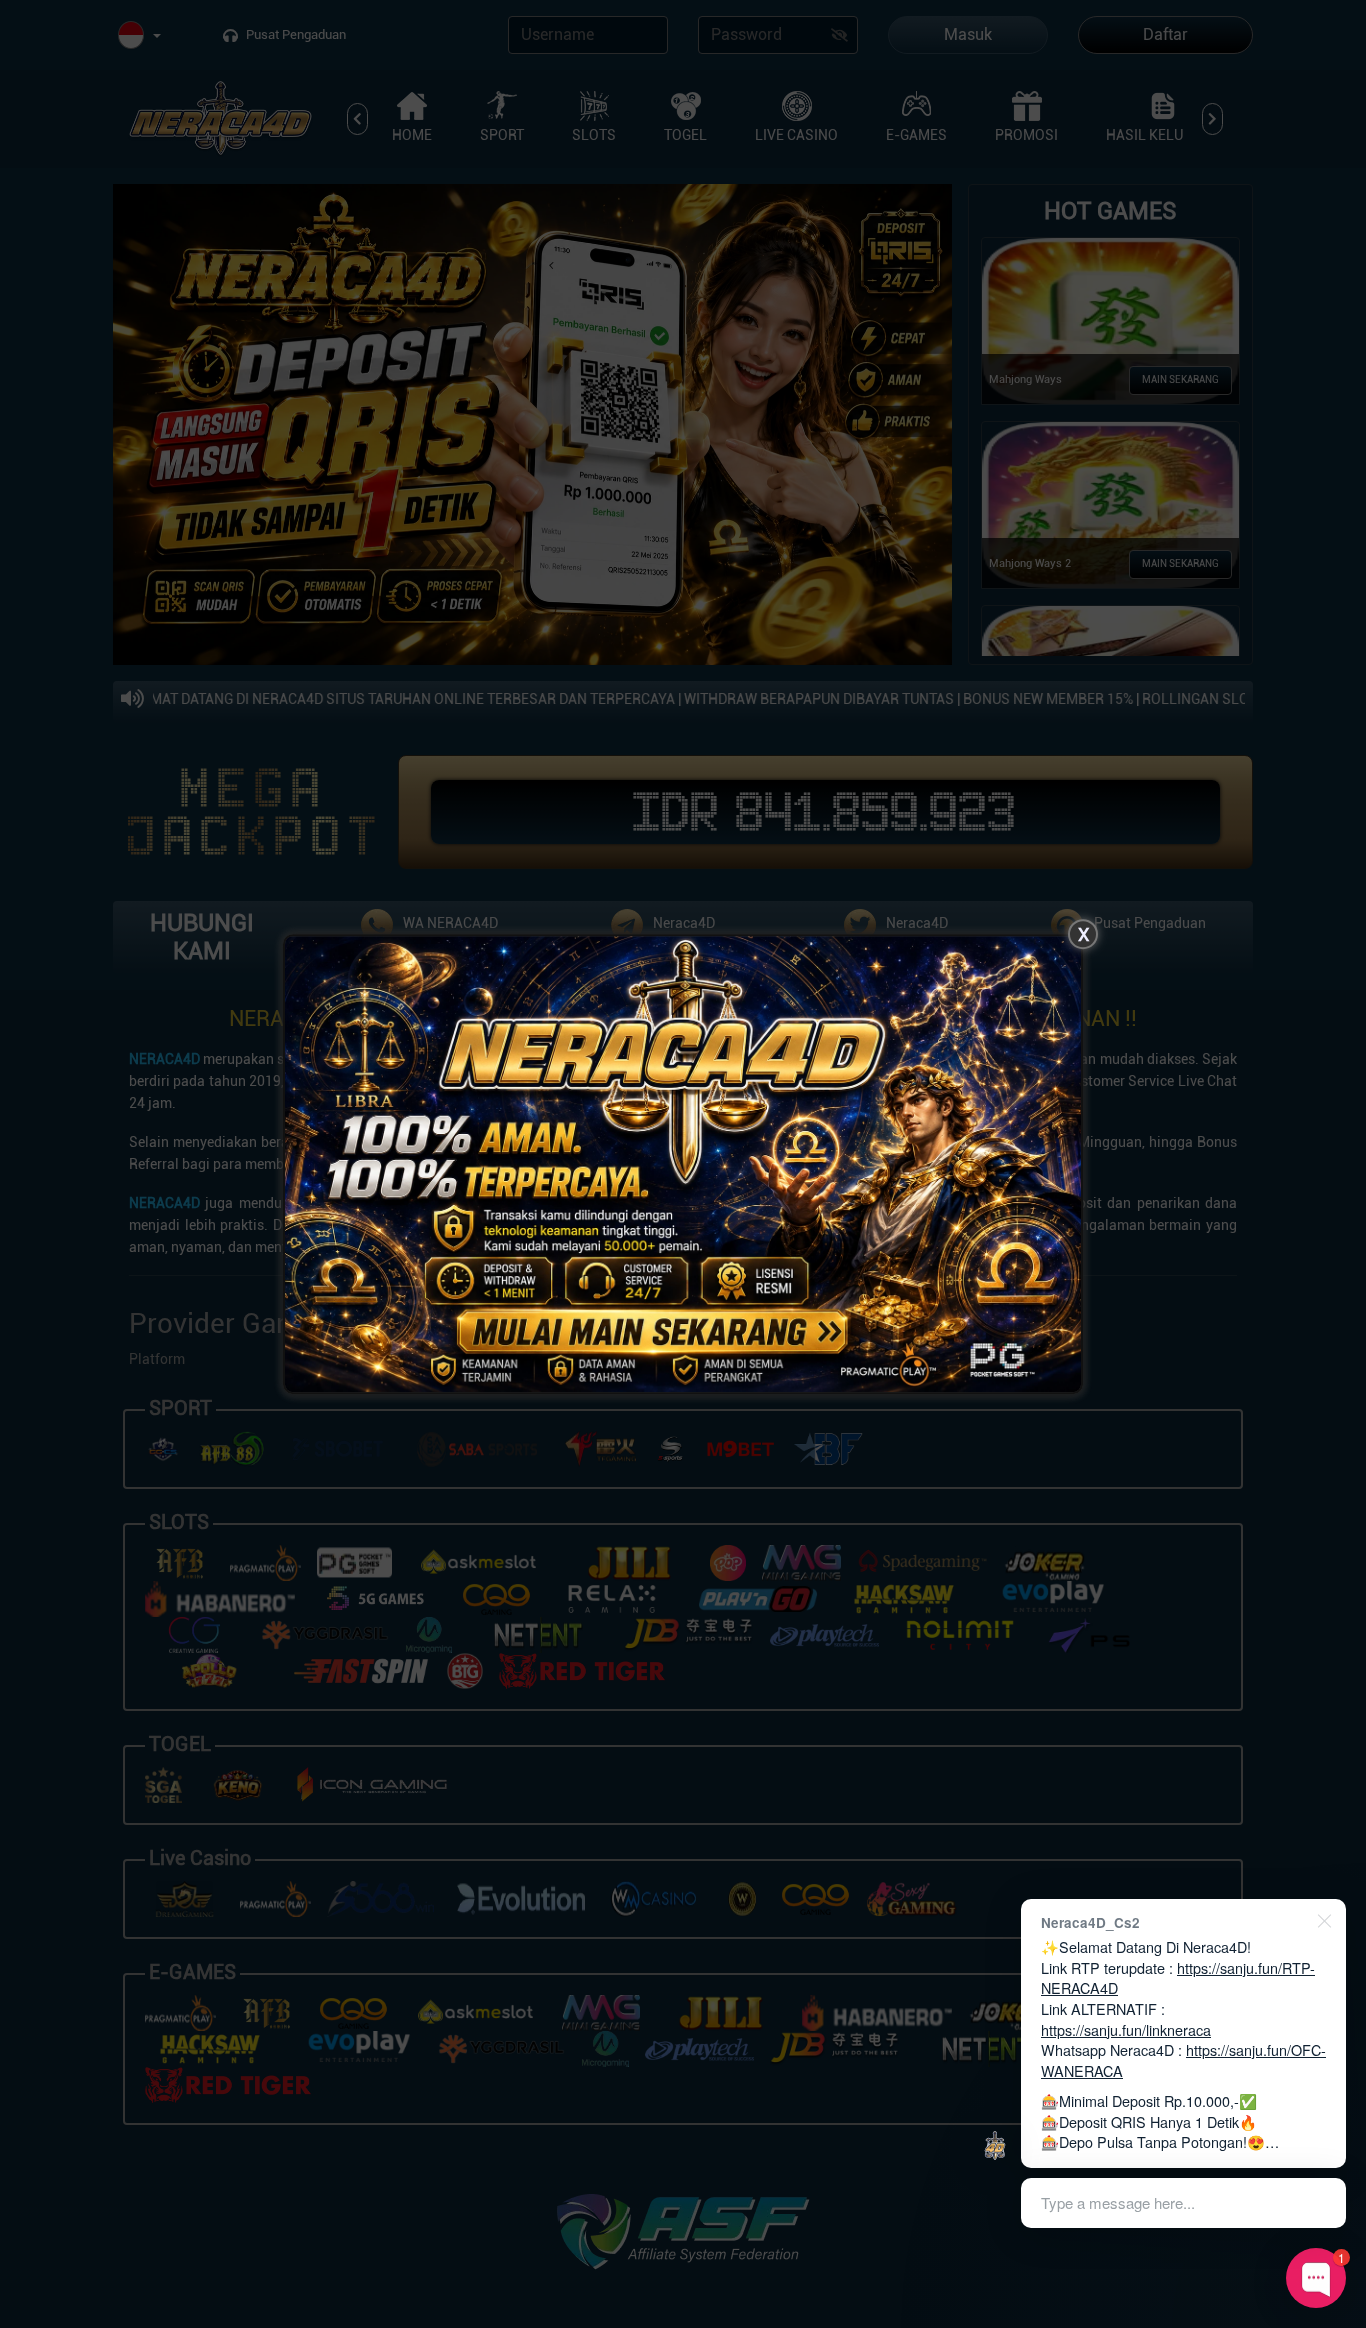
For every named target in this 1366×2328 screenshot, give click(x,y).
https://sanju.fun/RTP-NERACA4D (1178, 1978)
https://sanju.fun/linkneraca (1126, 2029)
